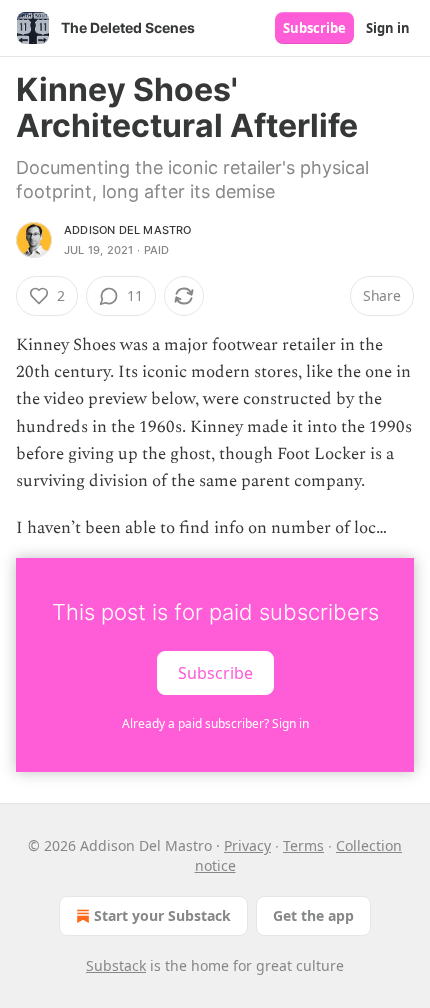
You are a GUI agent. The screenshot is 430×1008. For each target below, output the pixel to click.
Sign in (388, 28)
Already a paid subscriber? (215, 723)
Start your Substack (162, 915)
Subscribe (314, 28)
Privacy (247, 845)
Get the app (313, 915)
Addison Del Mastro (128, 230)
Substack (116, 965)
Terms (303, 845)
